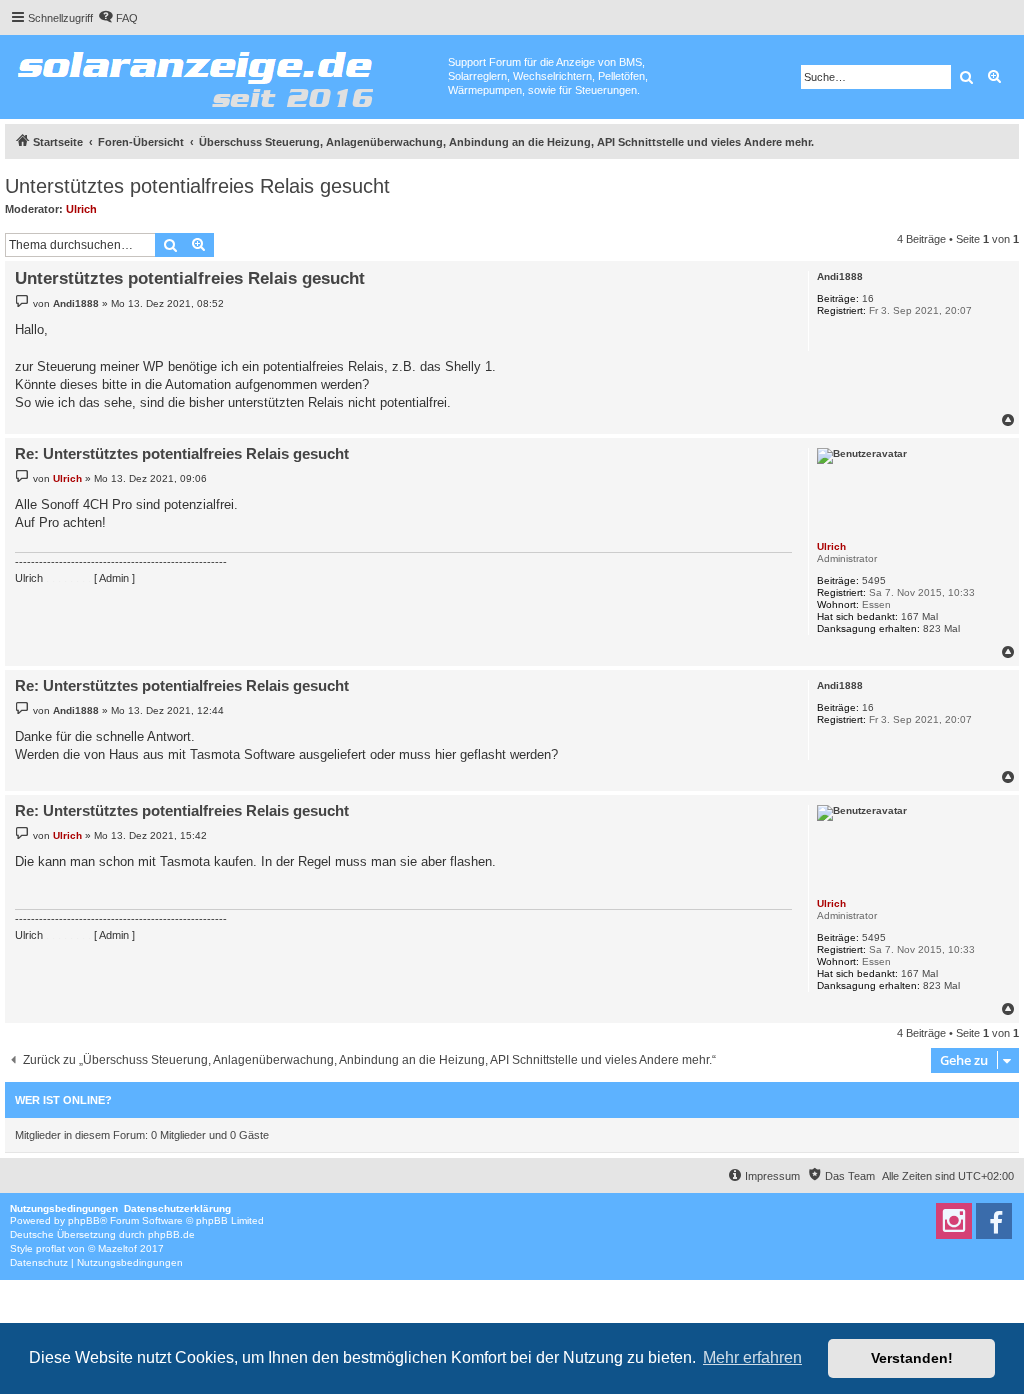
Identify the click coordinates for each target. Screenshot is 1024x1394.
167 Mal (919, 616)
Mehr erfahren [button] (752, 1357)
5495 (874, 580)
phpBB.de (171, 1234)
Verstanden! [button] (912, 1358)
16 (868, 298)
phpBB (84, 1220)
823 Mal (941, 628)
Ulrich (81, 209)
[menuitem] (118, 18)
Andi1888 (840, 276)
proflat (50, 1248)
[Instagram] (954, 1221)
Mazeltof (117, 1248)
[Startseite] (226, 75)
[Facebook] (994, 1221)
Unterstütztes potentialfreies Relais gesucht (197, 186)
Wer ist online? (63, 1100)
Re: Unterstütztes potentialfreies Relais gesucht (182, 453)
